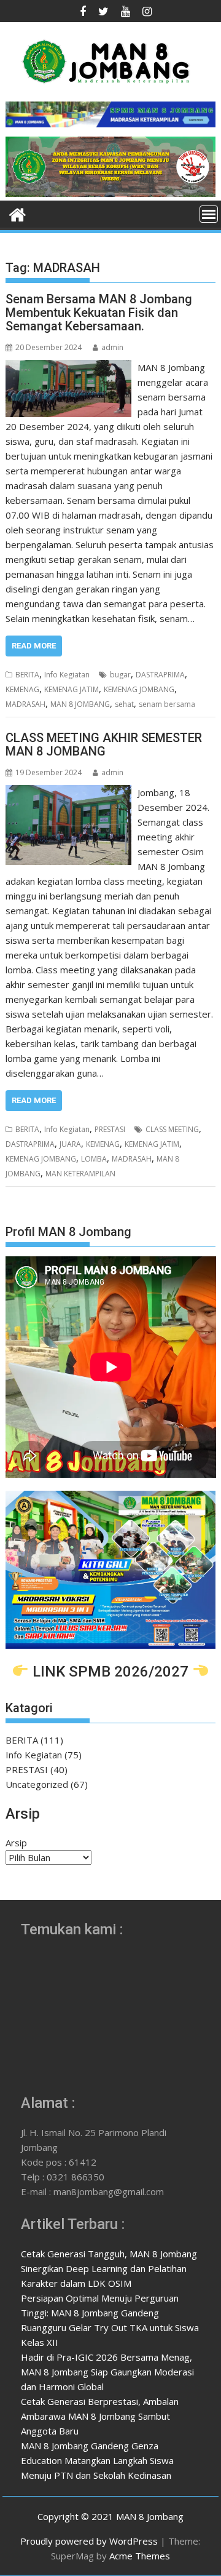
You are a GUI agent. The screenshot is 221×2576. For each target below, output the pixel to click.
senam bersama (167, 704)
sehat (124, 704)
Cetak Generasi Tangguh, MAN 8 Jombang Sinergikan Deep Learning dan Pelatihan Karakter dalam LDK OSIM (109, 2268)
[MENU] (209, 214)
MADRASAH (25, 704)
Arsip (16, 1843)
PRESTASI (110, 1129)
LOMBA (94, 1159)
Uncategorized (37, 1784)
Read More (34, 646)
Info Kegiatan (67, 675)
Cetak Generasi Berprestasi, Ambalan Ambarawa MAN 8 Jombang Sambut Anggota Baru (100, 2416)
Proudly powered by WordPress (89, 2541)
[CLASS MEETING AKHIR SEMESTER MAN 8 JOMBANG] (69, 792)
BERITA (27, 675)
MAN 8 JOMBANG (80, 704)
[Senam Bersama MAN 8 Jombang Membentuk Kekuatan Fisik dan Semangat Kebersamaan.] (69, 367)
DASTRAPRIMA (160, 675)
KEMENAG (22, 689)
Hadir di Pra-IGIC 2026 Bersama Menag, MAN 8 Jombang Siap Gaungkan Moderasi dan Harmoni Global (107, 2372)
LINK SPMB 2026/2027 (110, 1671)
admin (112, 347)
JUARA (70, 1144)
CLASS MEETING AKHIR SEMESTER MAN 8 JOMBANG (104, 744)
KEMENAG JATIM (72, 689)
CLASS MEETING (172, 1129)
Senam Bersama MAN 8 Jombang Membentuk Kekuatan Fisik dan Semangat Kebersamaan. (99, 313)
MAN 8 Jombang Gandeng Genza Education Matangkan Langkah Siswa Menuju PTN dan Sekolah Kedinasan (97, 2460)
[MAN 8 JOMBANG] (111, 193)
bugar (120, 675)
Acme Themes (140, 2556)
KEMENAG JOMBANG (139, 689)
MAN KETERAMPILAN (80, 1174)
